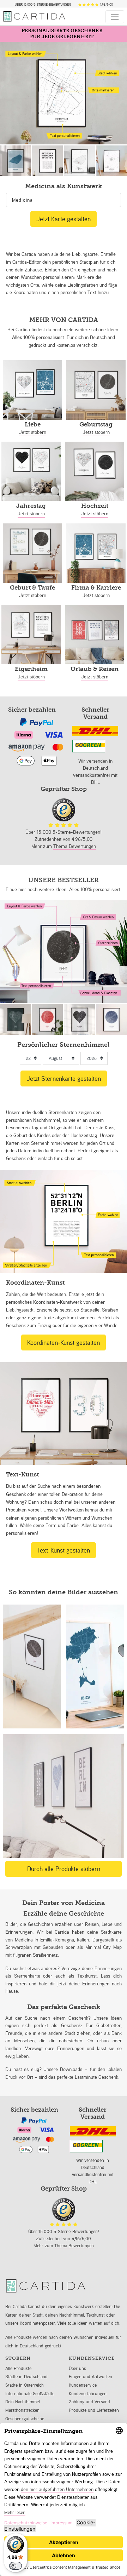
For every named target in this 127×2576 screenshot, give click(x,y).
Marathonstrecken (22, 2410)
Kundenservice (83, 2385)
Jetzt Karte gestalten (64, 219)
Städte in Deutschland (26, 2377)
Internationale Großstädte (30, 2394)
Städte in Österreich (25, 2385)
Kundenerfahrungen (88, 2394)
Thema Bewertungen (75, 846)
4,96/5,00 (105, 5)
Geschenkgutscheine (25, 2419)
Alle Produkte (18, 2368)
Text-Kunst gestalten (64, 1550)
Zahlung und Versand (89, 2402)
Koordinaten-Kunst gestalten (64, 1342)
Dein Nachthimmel (23, 2402)
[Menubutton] (115, 17)
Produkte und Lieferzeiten (94, 2410)
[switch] (16, 2566)
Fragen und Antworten (90, 2377)
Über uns (77, 2368)
